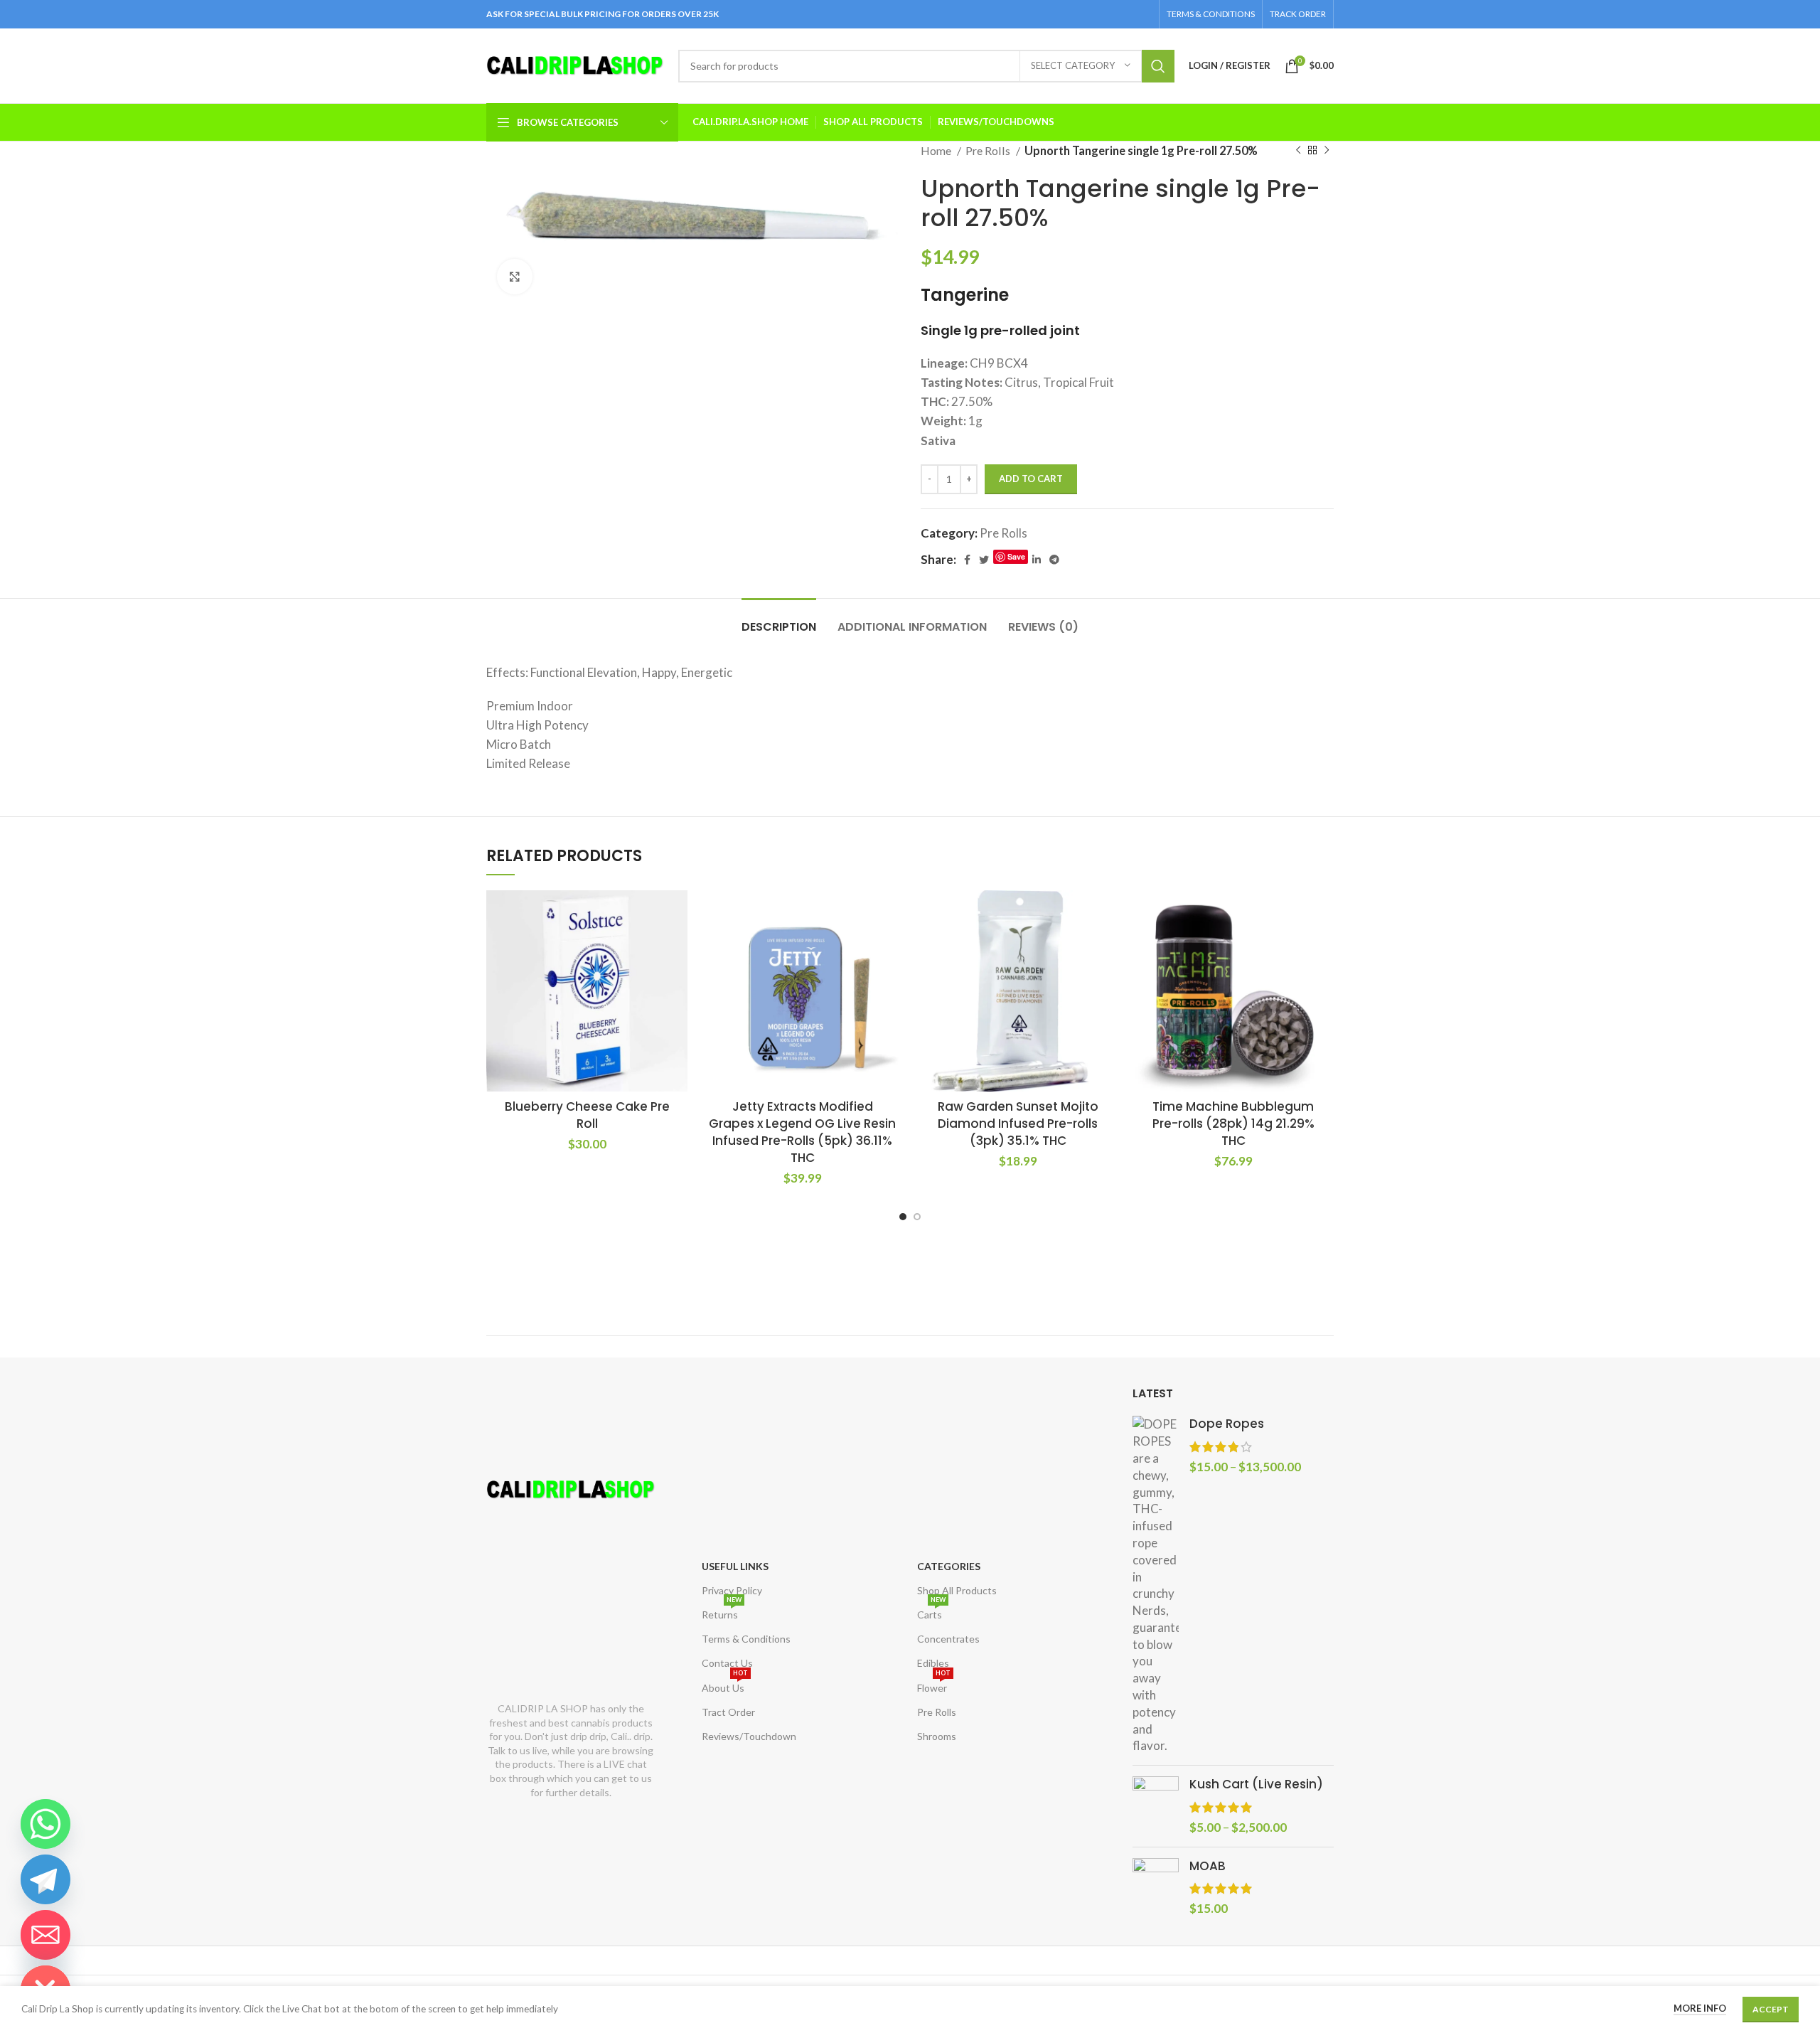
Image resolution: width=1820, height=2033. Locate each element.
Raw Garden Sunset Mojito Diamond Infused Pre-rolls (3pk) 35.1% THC (1018, 1124)
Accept (1771, 2009)
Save (1016, 556)
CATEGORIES (949, 1566)
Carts (931, 1612)
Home (937, 150)
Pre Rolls (989, 150)
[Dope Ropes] (1156, 1585)
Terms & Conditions (746, 1639)
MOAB (1208, 1866)
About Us (725, 1685)
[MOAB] (1156, 1888)
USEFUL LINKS (735, 1566)
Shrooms (937, 1736)
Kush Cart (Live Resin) (1256, 1784)
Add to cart (1031, 479)
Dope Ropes (1227, 1424)
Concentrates (948, 1639)
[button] (677, 913)
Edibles (933, 1663)
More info (1700, 2008)
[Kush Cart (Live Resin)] (1156, 1806)
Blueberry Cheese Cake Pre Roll (587, 1115)
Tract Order (728, 1712)
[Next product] (1327, 151)
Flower (934, 1685)
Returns (722, 1612)
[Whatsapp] (45, 1824)
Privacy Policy (732, 1590)
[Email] (45, 1935)
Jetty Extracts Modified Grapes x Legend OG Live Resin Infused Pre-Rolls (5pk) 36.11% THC (802, 1132)
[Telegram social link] (1054, 560)
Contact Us (727, 1663)
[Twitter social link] (984, 560)
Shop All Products (957, 1590)
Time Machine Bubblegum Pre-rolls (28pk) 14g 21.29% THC (1233, 1124)
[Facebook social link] (967, 560)
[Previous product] (1298, 151)
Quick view (677, 945)
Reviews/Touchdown (749, 1736)
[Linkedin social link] (1037, 560)
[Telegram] (45, 1879)
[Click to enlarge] (515, 277)
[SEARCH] (1158, 66)
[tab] (779, 620)
